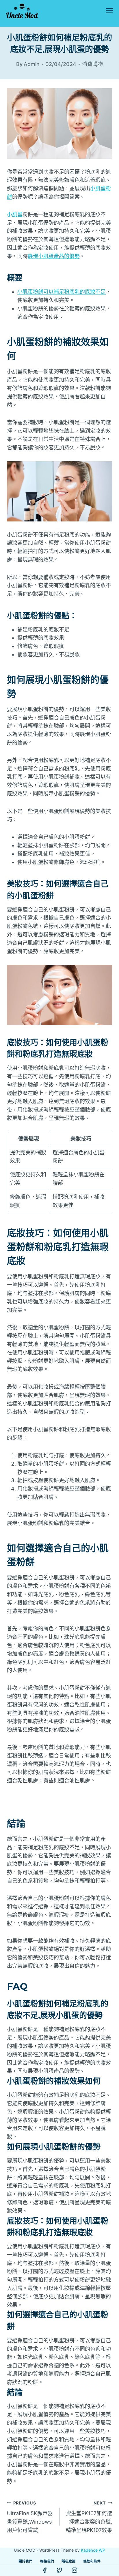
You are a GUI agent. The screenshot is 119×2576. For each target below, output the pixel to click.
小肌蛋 (15, 214)
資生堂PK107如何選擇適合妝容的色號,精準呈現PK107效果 (89, 2517)
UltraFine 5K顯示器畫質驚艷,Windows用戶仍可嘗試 (30, 2517)
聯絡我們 (47, 2561)
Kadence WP (93, 2550)
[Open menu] (109, 11)
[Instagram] (75, 2570)
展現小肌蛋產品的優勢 (54, 256)
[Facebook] (45, 2570)
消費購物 (92, 64)
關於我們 (25, 2561)
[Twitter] (59, 2570)
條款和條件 (92, 2561)
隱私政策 (68, 2561)
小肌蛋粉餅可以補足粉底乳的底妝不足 (62, 292)
